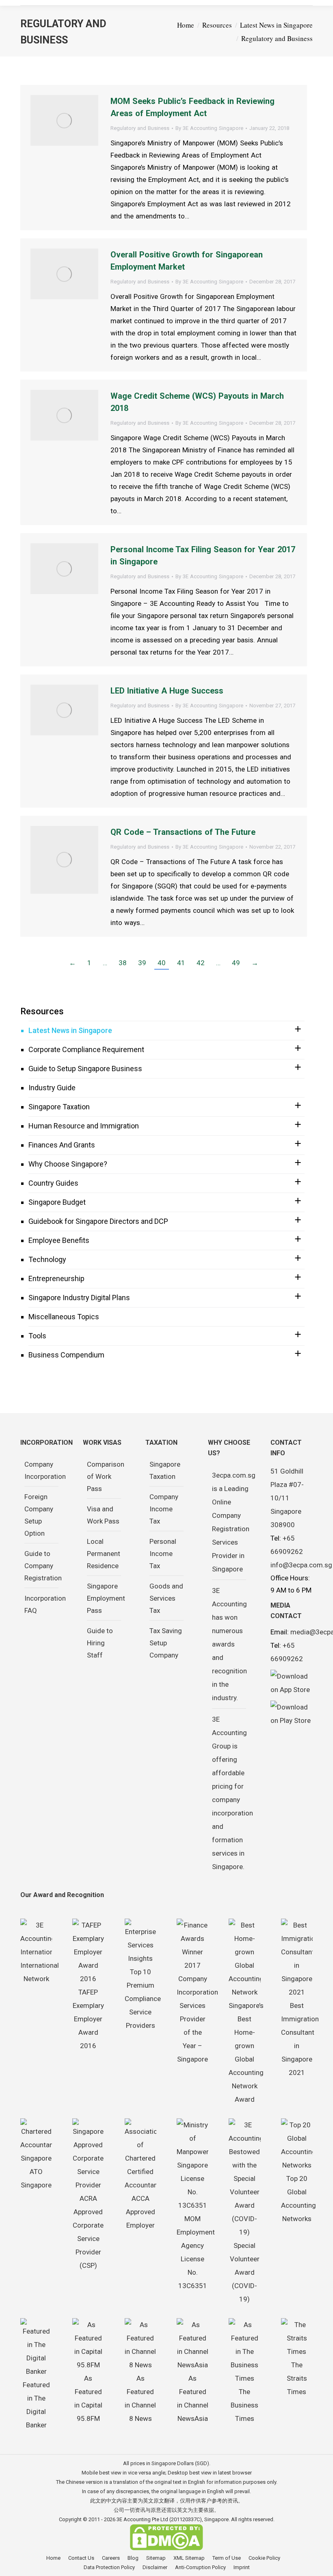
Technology (47, 1259)
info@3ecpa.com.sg (301, 1565)
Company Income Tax (164, 1509)
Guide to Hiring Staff (100, 1643)
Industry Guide (52, 1088)
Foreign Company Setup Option (39, 1515)
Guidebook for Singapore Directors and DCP (98, 1221)
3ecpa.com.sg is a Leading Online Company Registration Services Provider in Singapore (234, 1522)
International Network (40, 1972)
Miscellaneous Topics (64, 1317)
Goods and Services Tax (166, 1598)
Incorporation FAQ (45, 1604)
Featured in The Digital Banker (36, 2405)
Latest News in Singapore (70, 1030)
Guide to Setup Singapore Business (85, 1069)
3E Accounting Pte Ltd (142, 2519)
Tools (37, 1336)
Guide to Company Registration (43, 1566)
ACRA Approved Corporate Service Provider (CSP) (88, 2232)
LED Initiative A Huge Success (167, 691)
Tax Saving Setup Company (166, 1643)
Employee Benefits (59, 1240)
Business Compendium (66, 1355)
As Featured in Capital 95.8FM (88, 2398)
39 (142, 963)
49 (236, 963)
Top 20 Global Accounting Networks (298, 2199)
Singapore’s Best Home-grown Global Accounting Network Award (246, 2052)
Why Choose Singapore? (68, 1164)
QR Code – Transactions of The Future (183, 832)
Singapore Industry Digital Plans (79, 1298)
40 (162, 963)
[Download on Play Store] (292, 1714)
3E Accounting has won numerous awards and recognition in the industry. (229, 1644)
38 (123, 963)
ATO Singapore (36, 2178)
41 (181, 963)
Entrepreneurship (56, 1278)
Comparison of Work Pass (106, 1476)
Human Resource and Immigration (84, 1126)
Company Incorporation (45, 1470)
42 (201, 963)
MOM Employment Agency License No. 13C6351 (196, 2252)
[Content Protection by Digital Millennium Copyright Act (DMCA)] (166, 2549)
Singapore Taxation (59, 1107)
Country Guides (53, 1183)
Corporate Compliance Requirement (86, 1049)
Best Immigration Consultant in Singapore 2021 (300, 2039)
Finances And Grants (62, 1145)
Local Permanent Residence (104, 1554)
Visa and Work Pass (103, 1515)
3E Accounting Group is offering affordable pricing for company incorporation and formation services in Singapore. (232, 1793)
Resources (42, 1011)
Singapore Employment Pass (106, 1598)
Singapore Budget (57, 1202)
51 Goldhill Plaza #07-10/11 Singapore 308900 (287, 1498)
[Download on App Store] (292, 1683)
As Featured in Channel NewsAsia (193, 2398)
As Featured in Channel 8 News (140, 2398)
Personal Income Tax (163, 1554)
